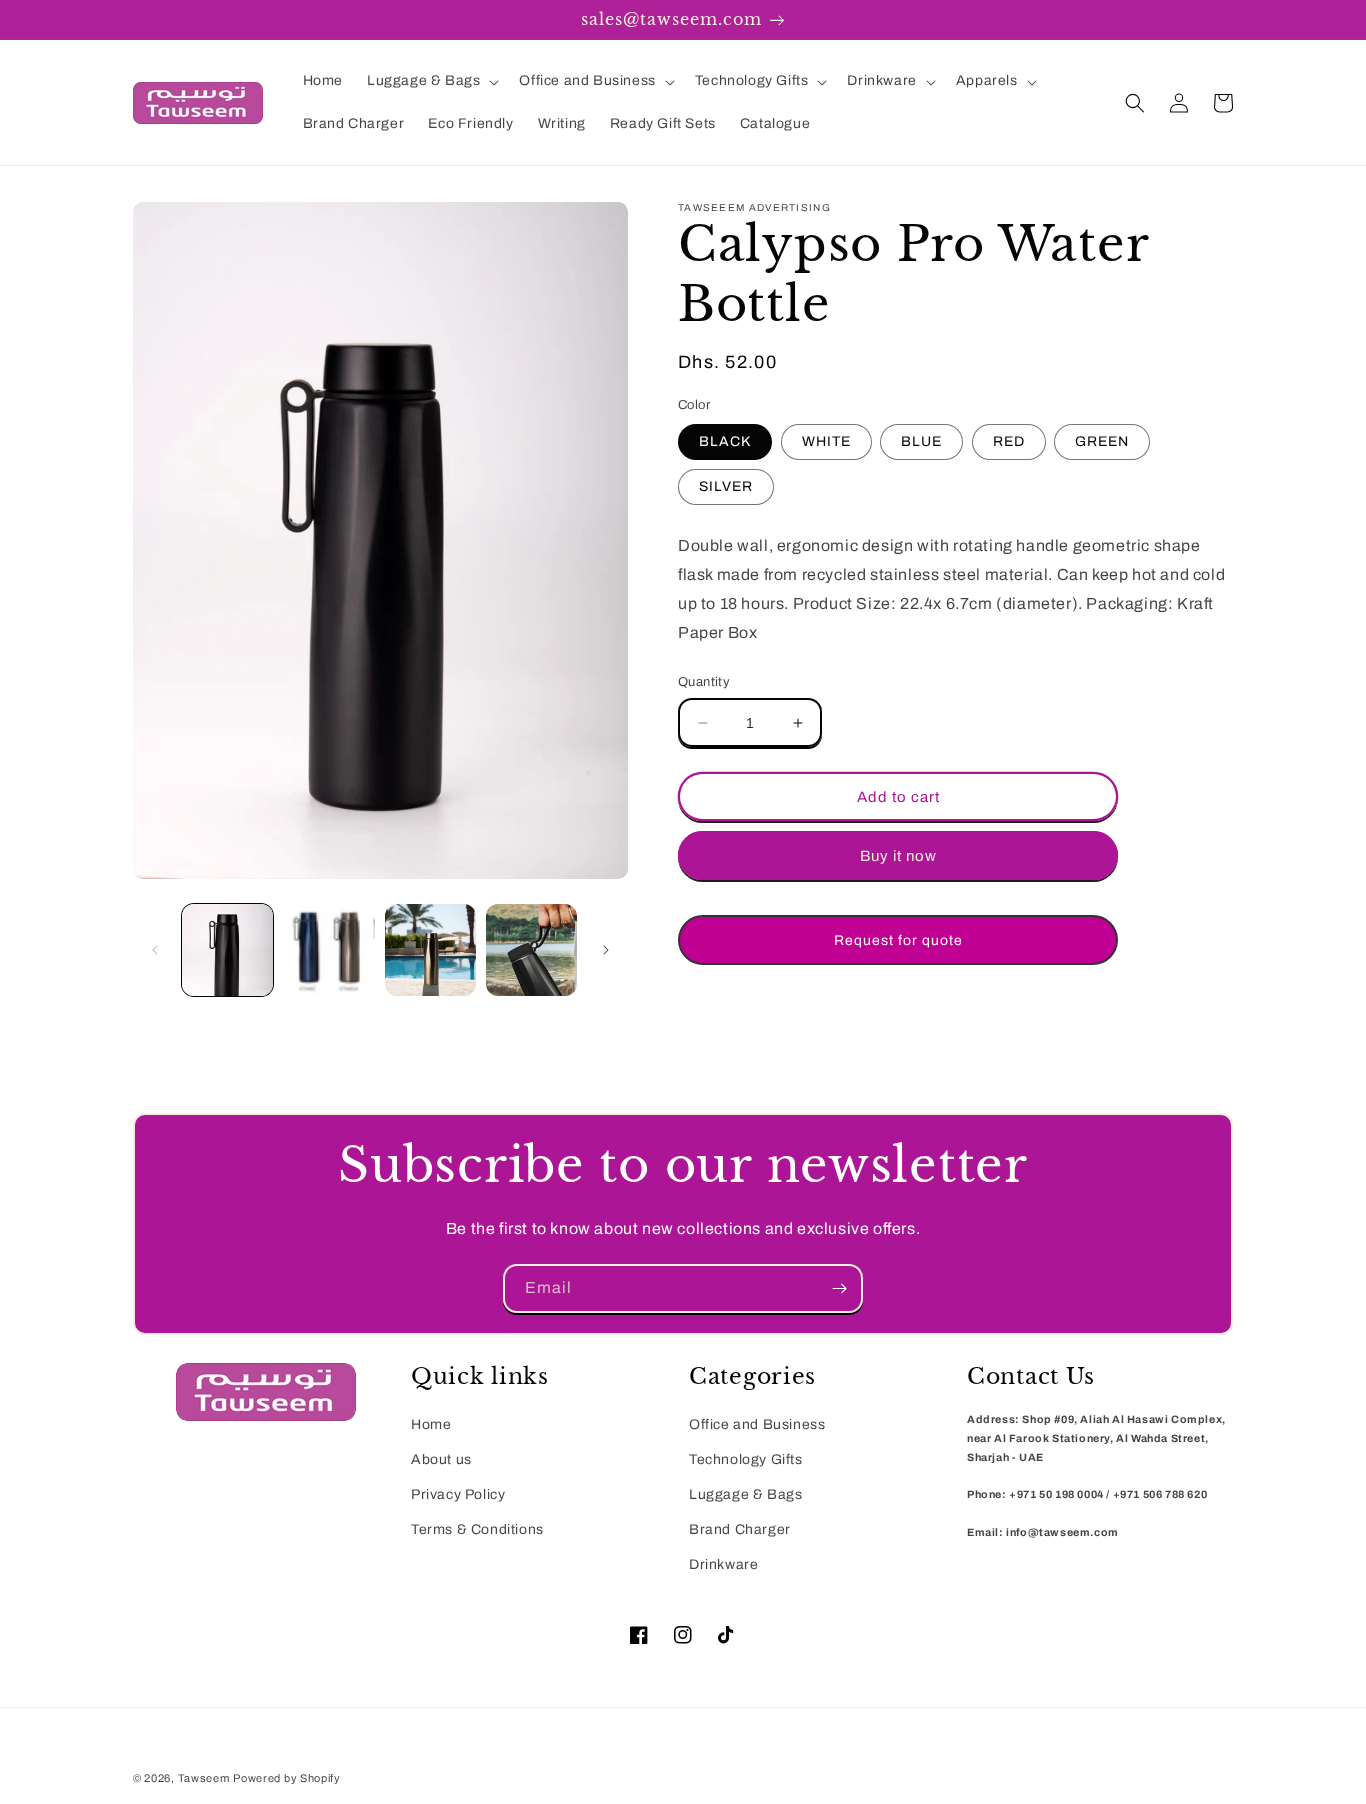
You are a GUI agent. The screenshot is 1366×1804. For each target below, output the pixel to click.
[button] (431, 81)
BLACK (725, 441)
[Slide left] (155, 950)
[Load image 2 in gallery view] (328, 949)
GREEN (1102, 441)
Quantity (704, 682)
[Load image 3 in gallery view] (430, 949)
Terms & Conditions (477, 1529)
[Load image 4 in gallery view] (531, 949)
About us (441, 1459)
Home (431, 1424)
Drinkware (723, 1564)
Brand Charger (740, 1529)
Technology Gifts (746, 1459)
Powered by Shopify (287, 1778)
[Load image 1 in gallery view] (227, 949)
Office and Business (757, 1424)
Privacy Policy (458, 1494)
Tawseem (204, 1778)
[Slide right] (606, 950)
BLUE (921, 441)
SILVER (726, 486)
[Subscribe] (839, 1288)
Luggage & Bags (745, 1494)
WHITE (826, 441)
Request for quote (898, 940)
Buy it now (898, 856)
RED (1009, 441)
